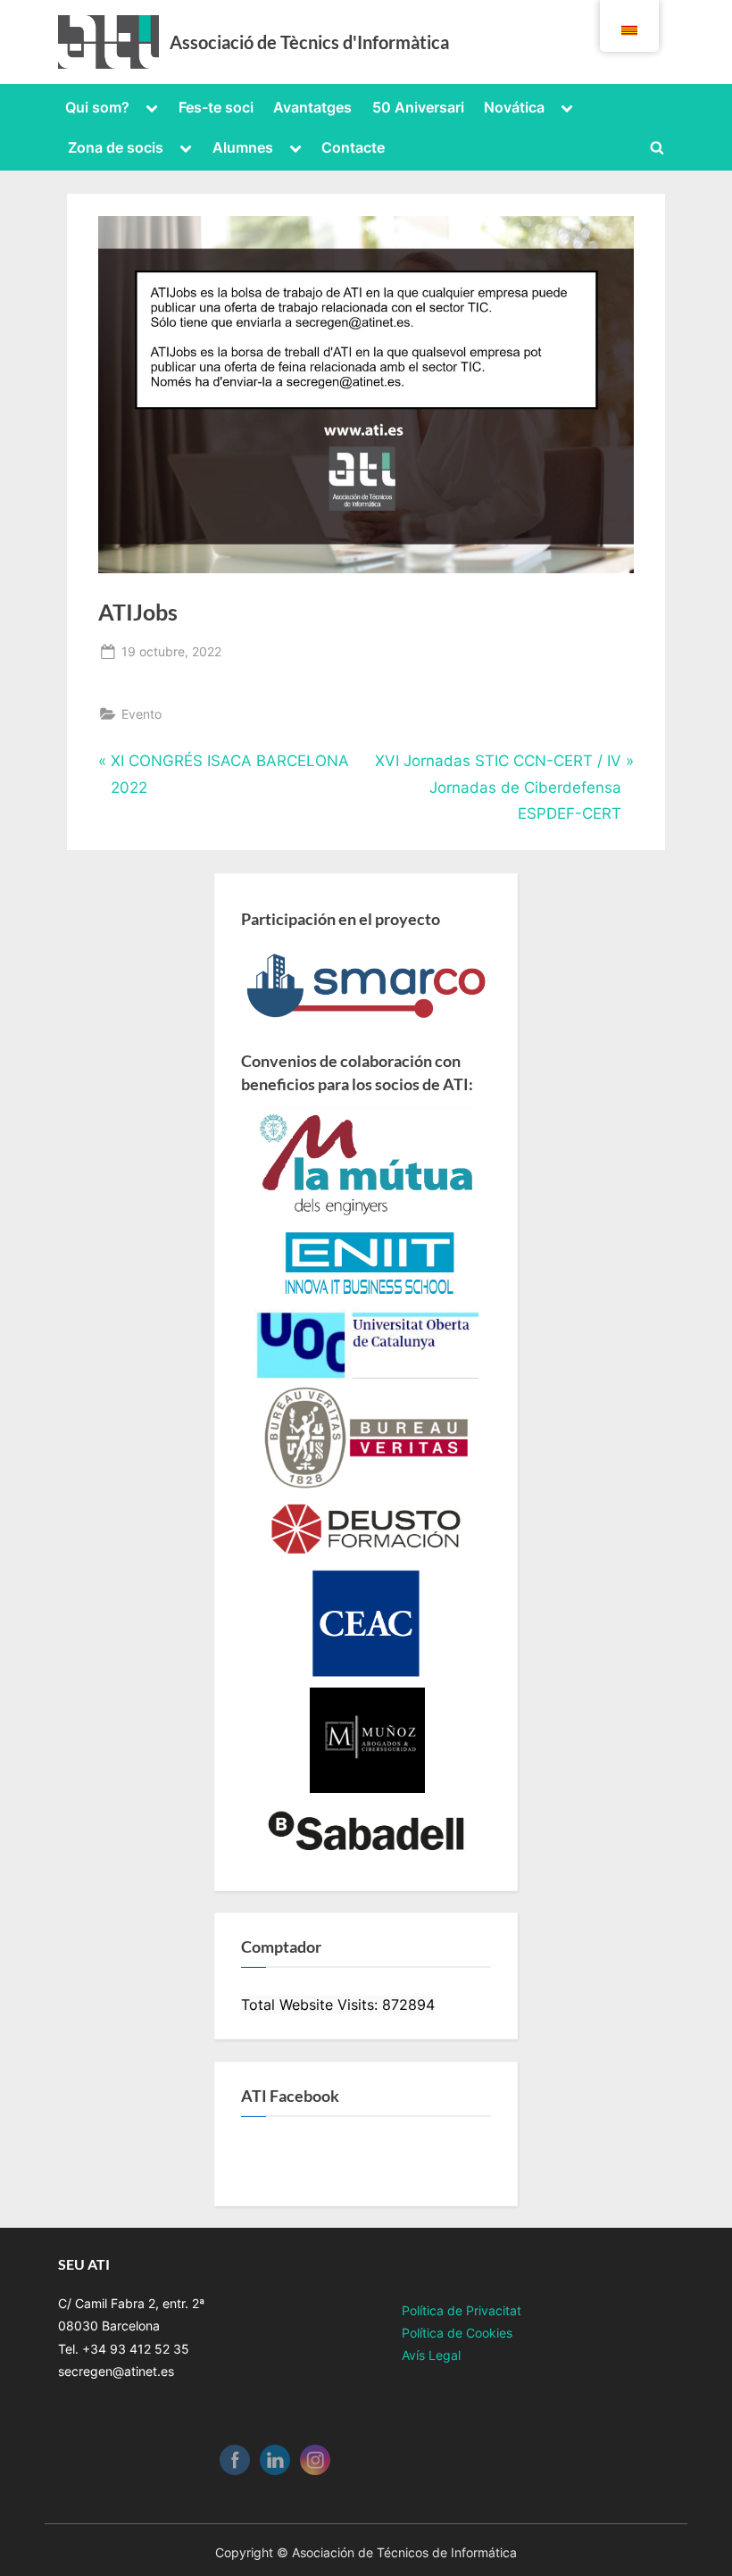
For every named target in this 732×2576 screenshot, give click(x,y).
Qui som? (97, 107)
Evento (141, 714)
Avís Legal (431, 2355)
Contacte (353, 147)
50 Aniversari (418, 107)
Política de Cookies (457, 2333)
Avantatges (312, 107)
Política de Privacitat (462, 2310)
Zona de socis (116, 147)
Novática (514, 107)
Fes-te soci (216, 107)
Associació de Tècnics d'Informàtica (309, 42)
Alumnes (243, 147)
